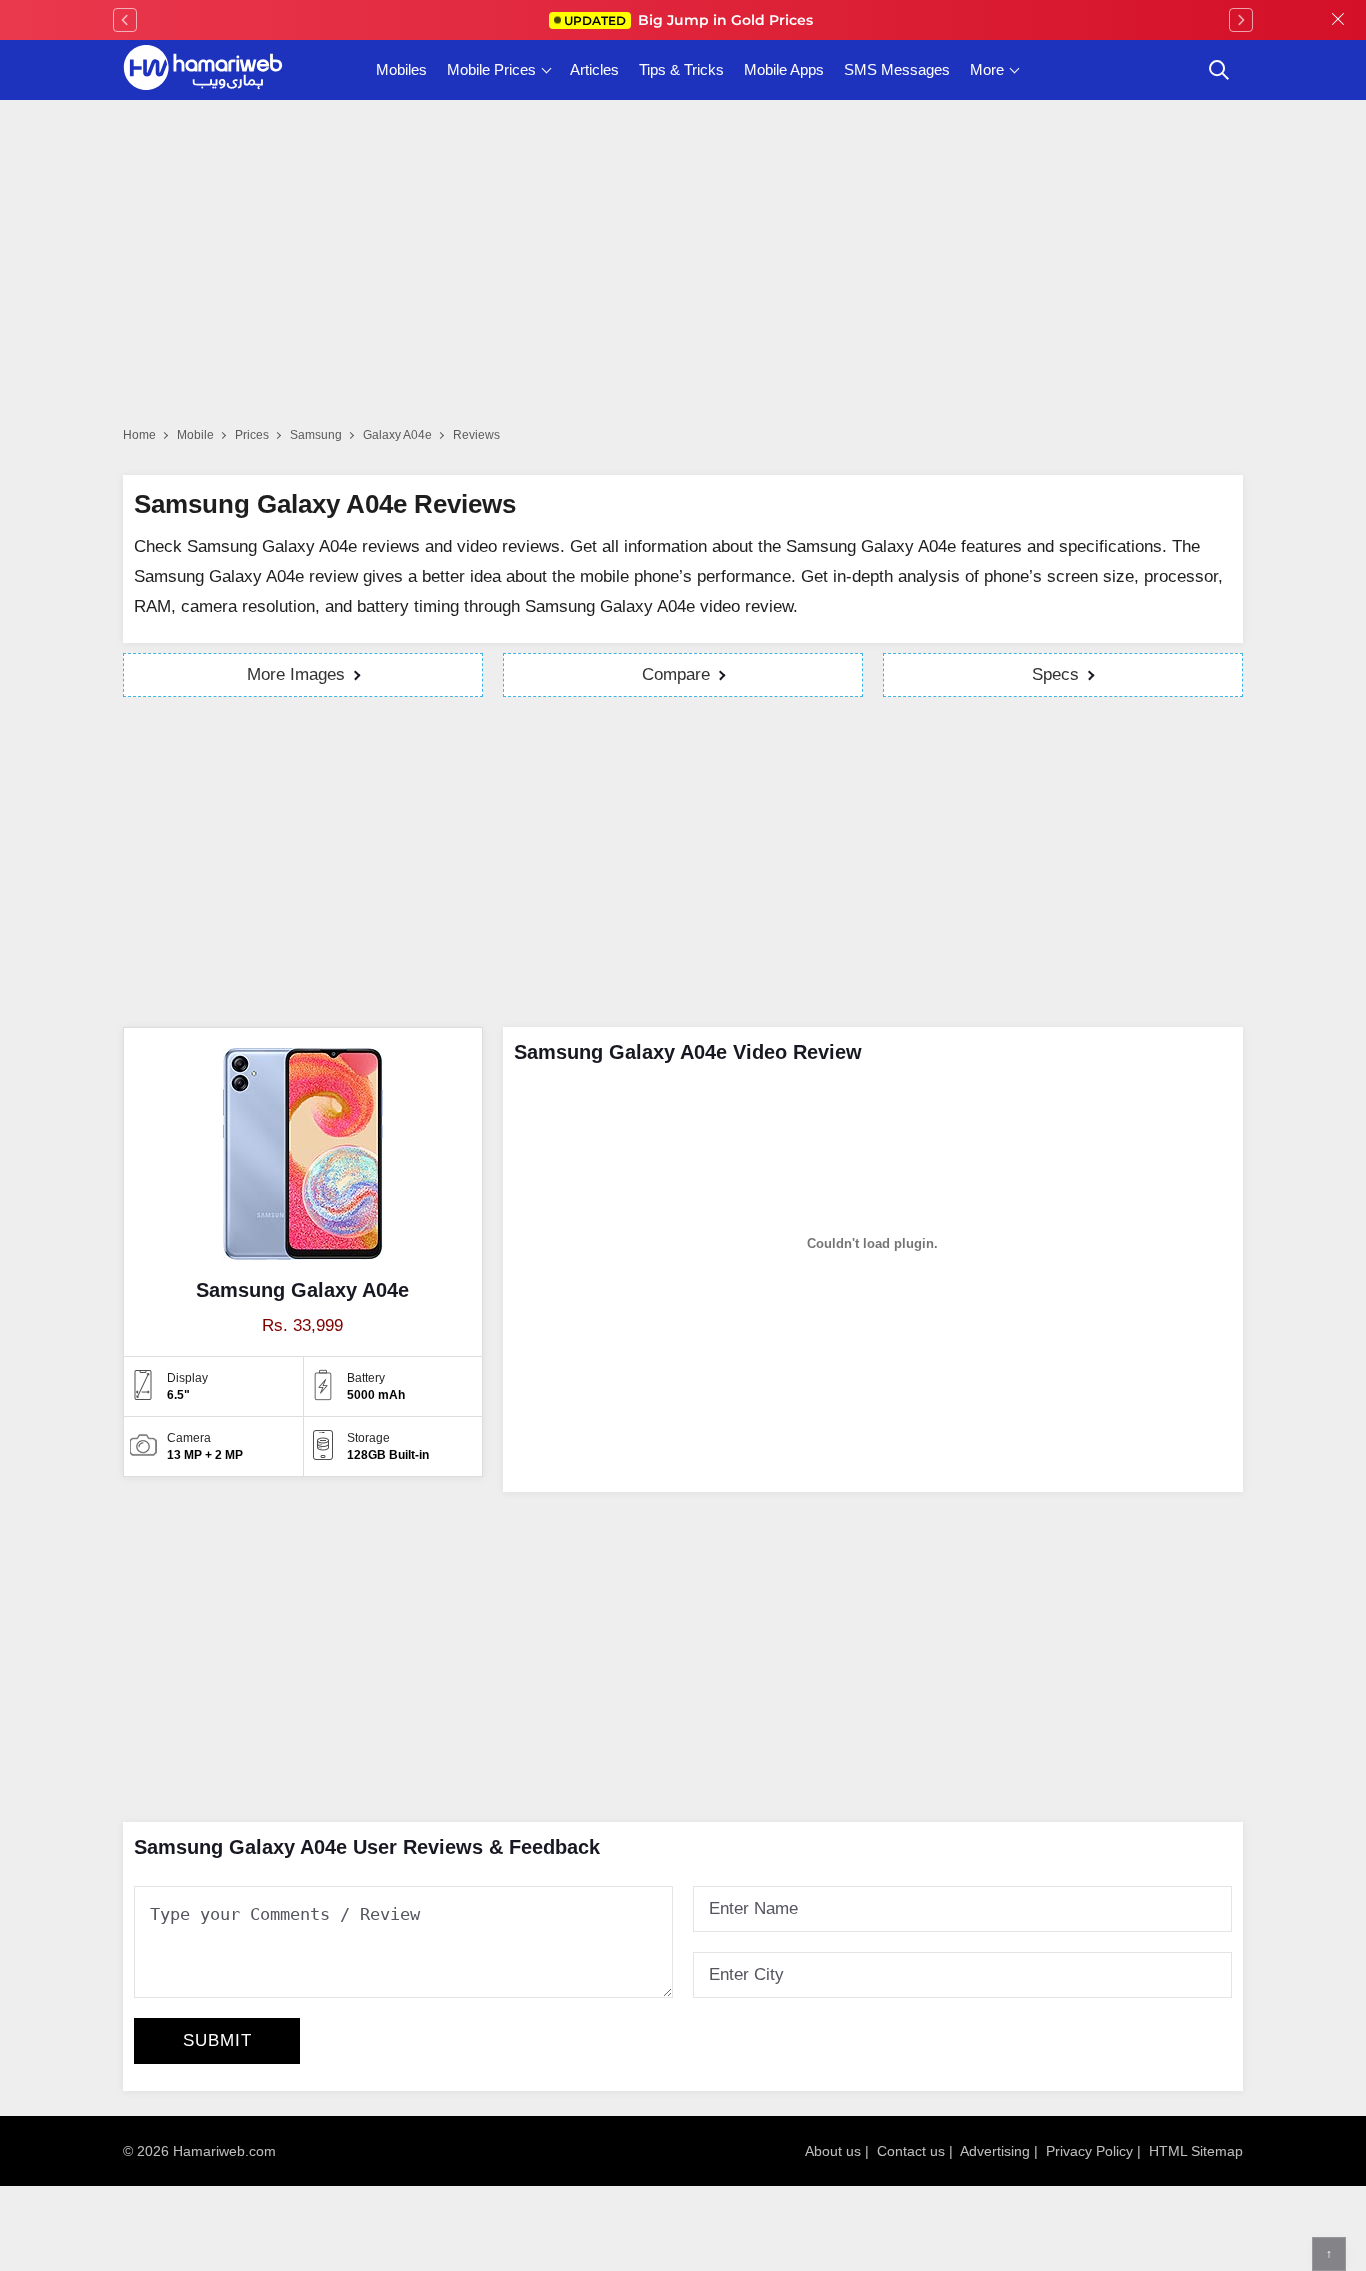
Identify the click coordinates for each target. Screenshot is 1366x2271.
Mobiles (401, 69)
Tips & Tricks (681, 69)
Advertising (995, 2151)
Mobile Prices (491, 69)
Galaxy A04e (397, 435)
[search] (1219, 70)
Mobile (195, 435)
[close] (1338, 20)
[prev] (125, 20)
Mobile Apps (784, 69)
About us (833, 2151)
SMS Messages (897, 69)
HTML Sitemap (1196, 2151)
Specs (1055, 674)
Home (139, 435)
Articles (594, 69)
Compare (676, 674)
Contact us (911, 2151)
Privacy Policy (1089, 2151)
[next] (1241, 20)
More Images (296, 674)
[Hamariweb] (203, 70)
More (987, 69)
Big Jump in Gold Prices (690, 20)
